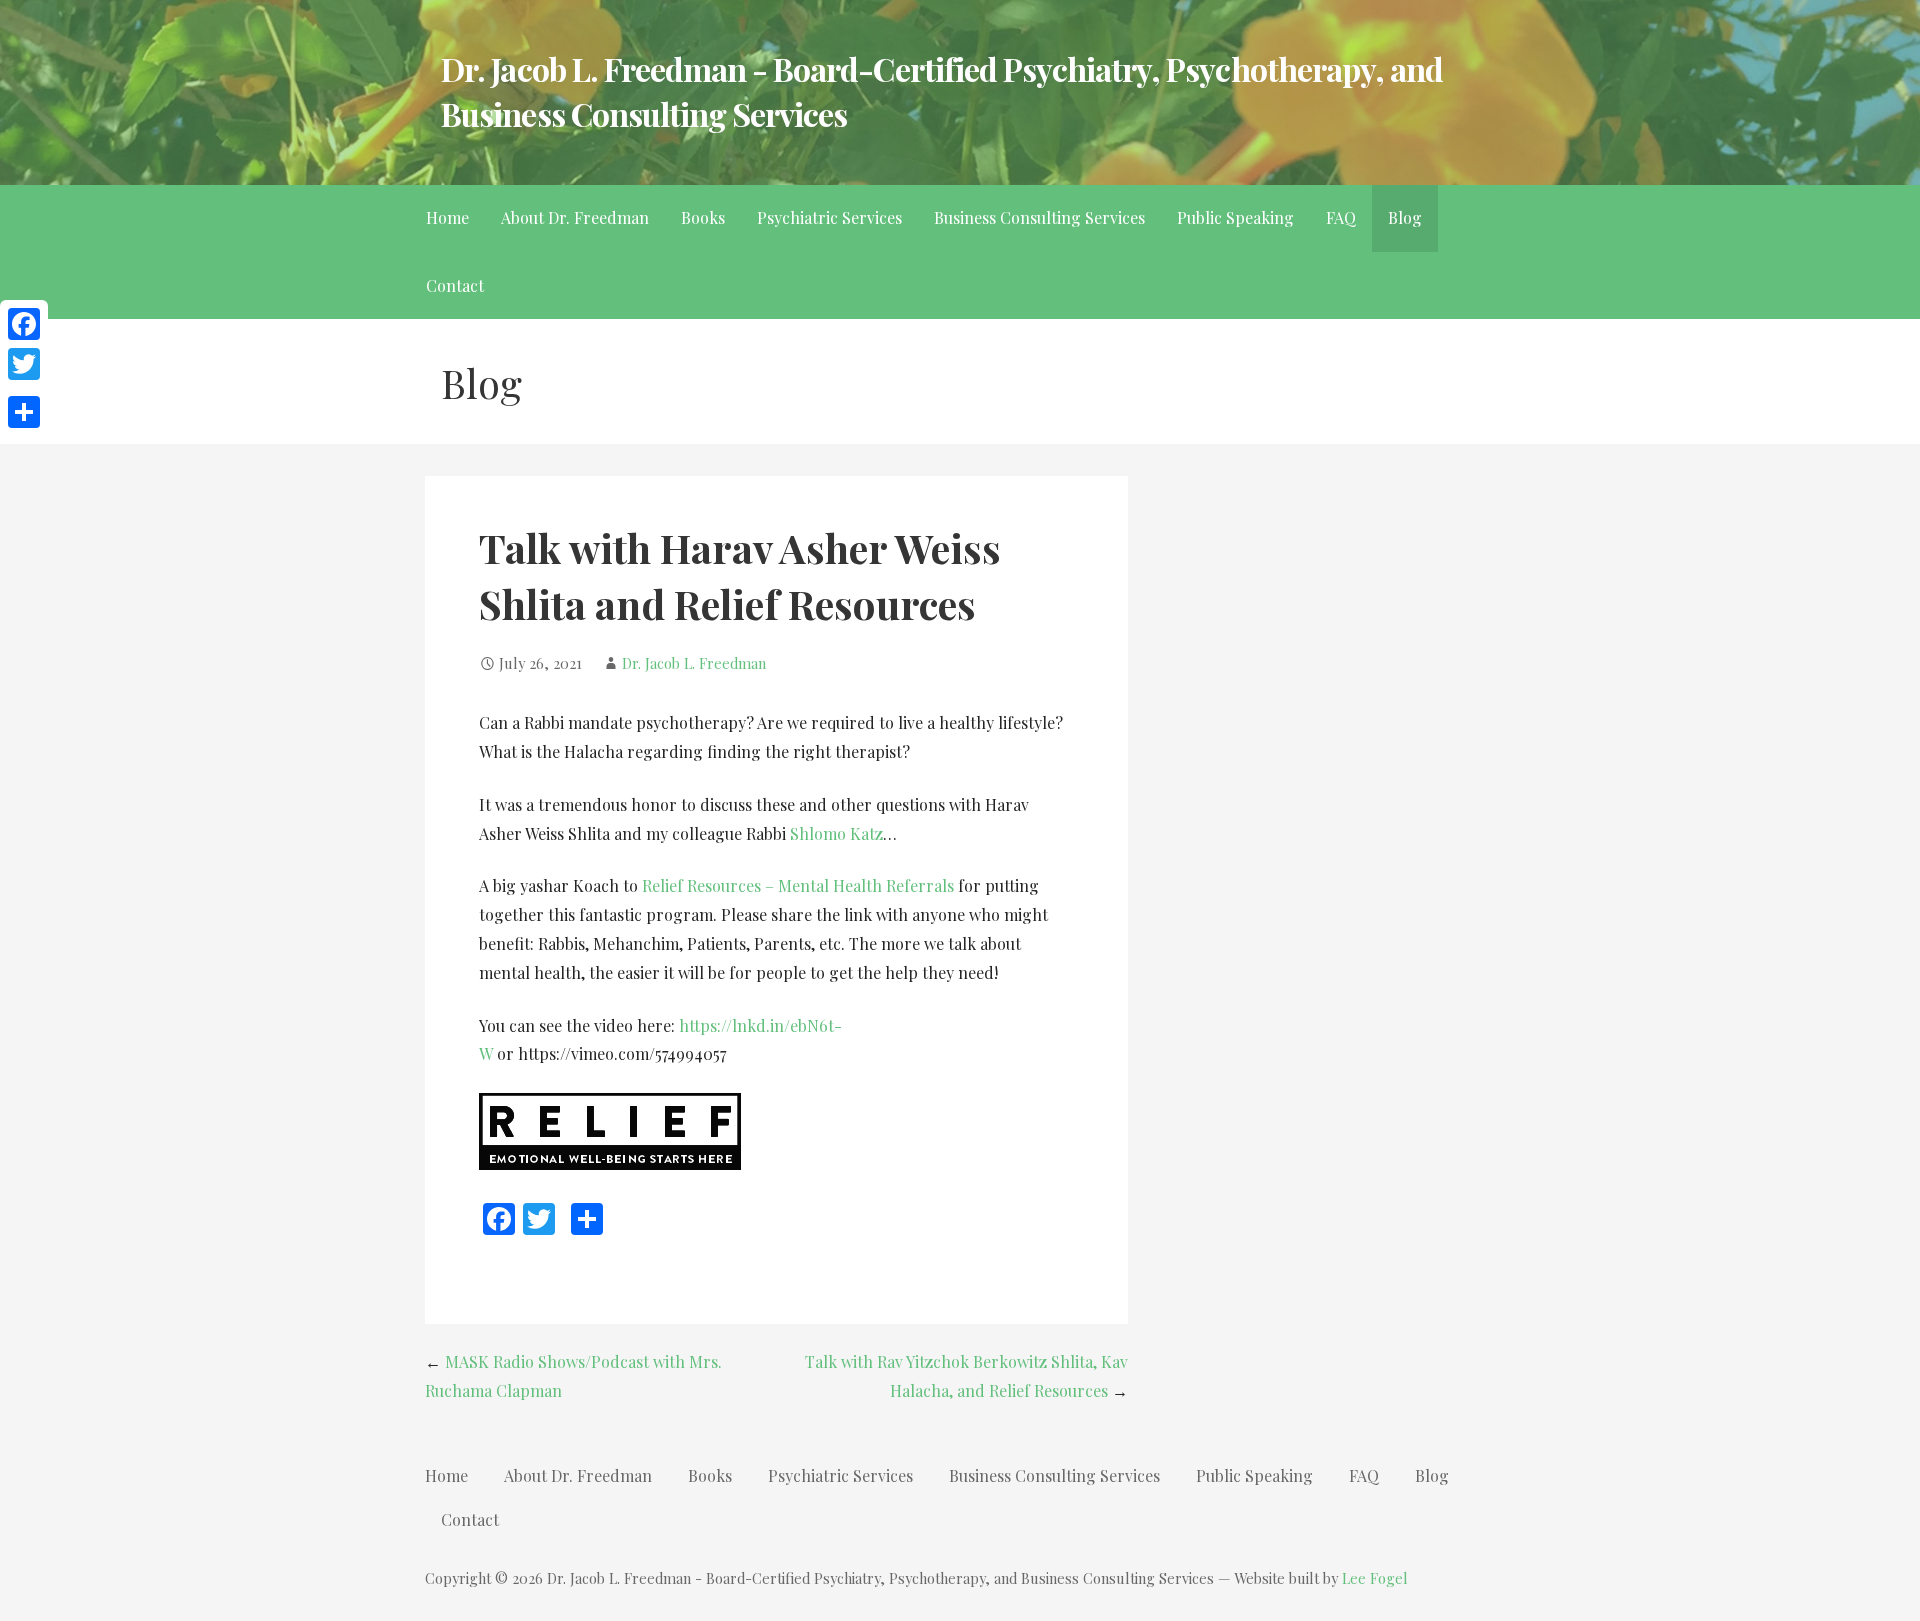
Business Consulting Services (1039, 217)
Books (703, 217)
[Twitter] (24, 364)
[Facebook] (24, 324)
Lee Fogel (1375, 1578)
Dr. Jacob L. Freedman (694, 663)
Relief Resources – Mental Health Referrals (798, 885)
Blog (1405, 217)
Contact (455, 285)
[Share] (24, 412)
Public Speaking (1235, 217)
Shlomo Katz (836, 833)
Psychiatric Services (829, 217)
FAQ (1341, 217)
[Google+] (24, 388)
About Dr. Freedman (575, 217)
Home (447, 217)
